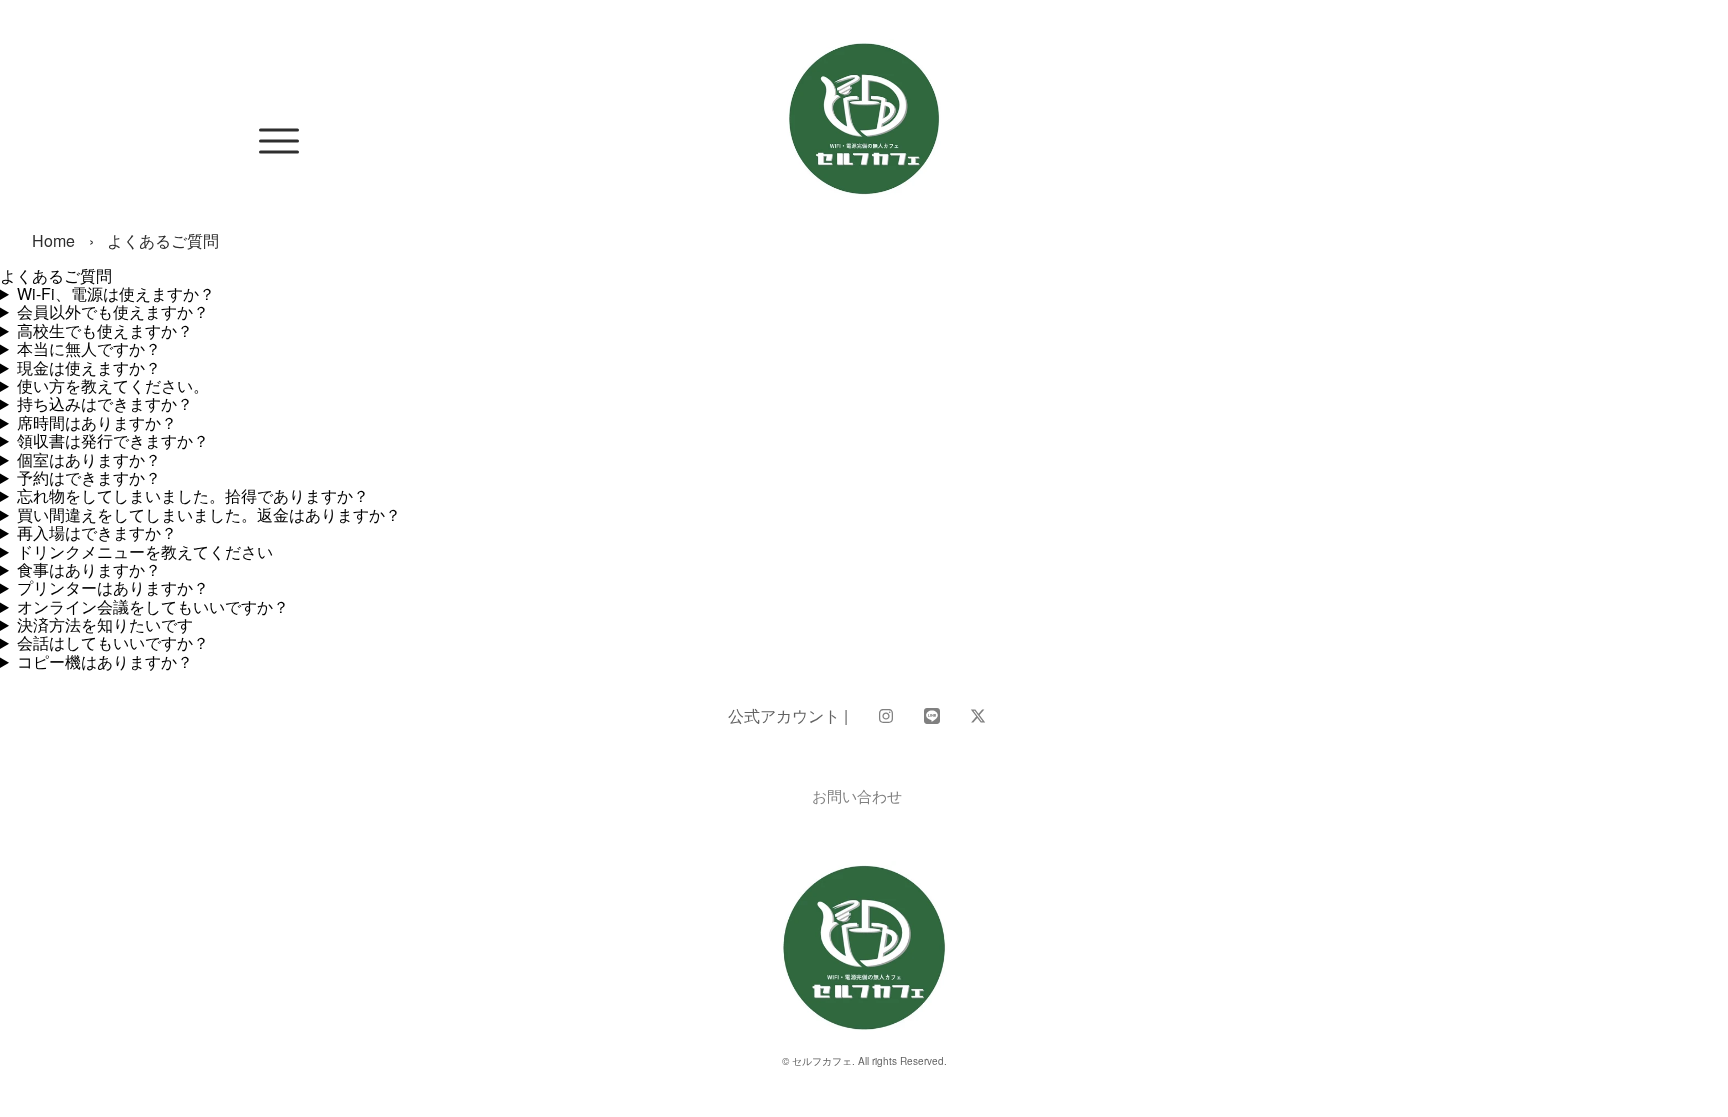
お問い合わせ (857, 795)
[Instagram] (886, 715)
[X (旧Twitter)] (978, 715)
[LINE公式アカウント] (932, 715)
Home (53, 240)
